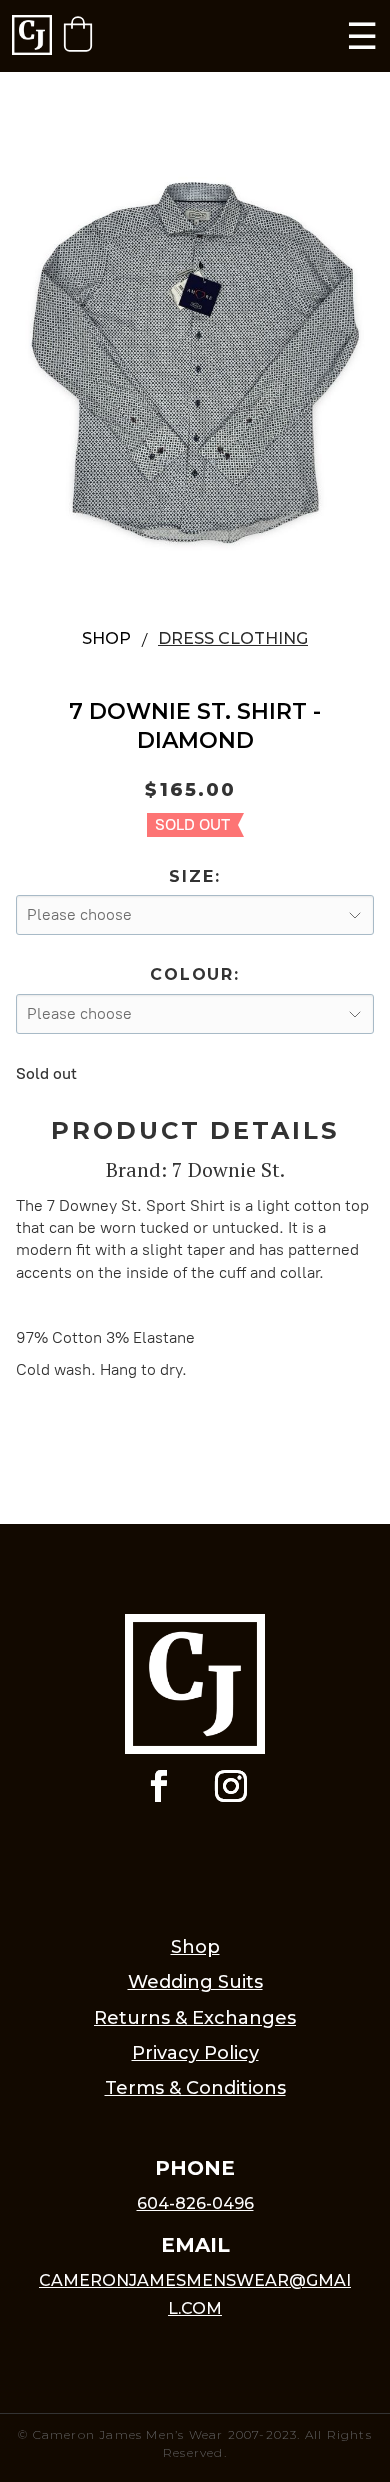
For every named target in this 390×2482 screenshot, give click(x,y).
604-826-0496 (195, 2203)
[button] (78, 34)
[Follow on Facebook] (159, 1786)
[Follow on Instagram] (231, 1786)
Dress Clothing (233, 638)
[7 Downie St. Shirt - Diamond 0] (195, 358)
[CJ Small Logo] (32, 36)
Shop (106, 638)
